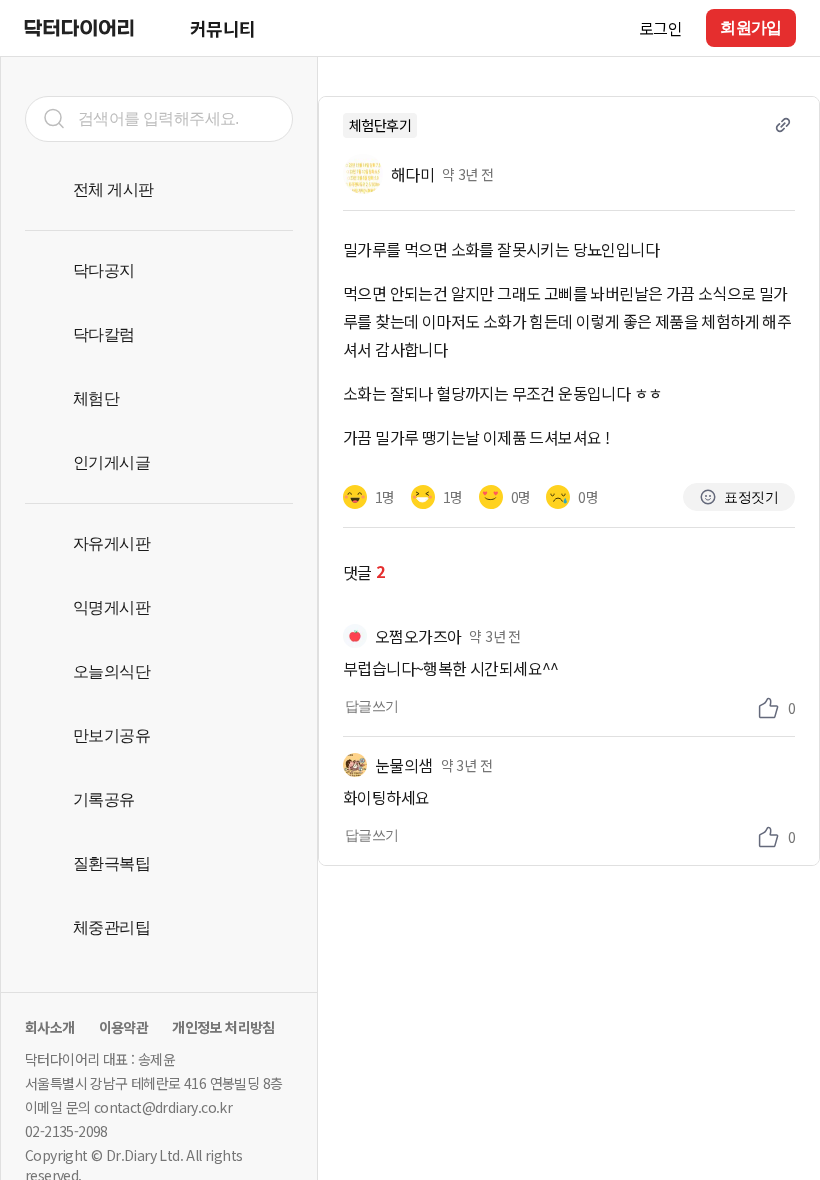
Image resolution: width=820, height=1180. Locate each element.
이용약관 (124, 1027)
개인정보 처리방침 (223, 1027)
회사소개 (50, 1027)
